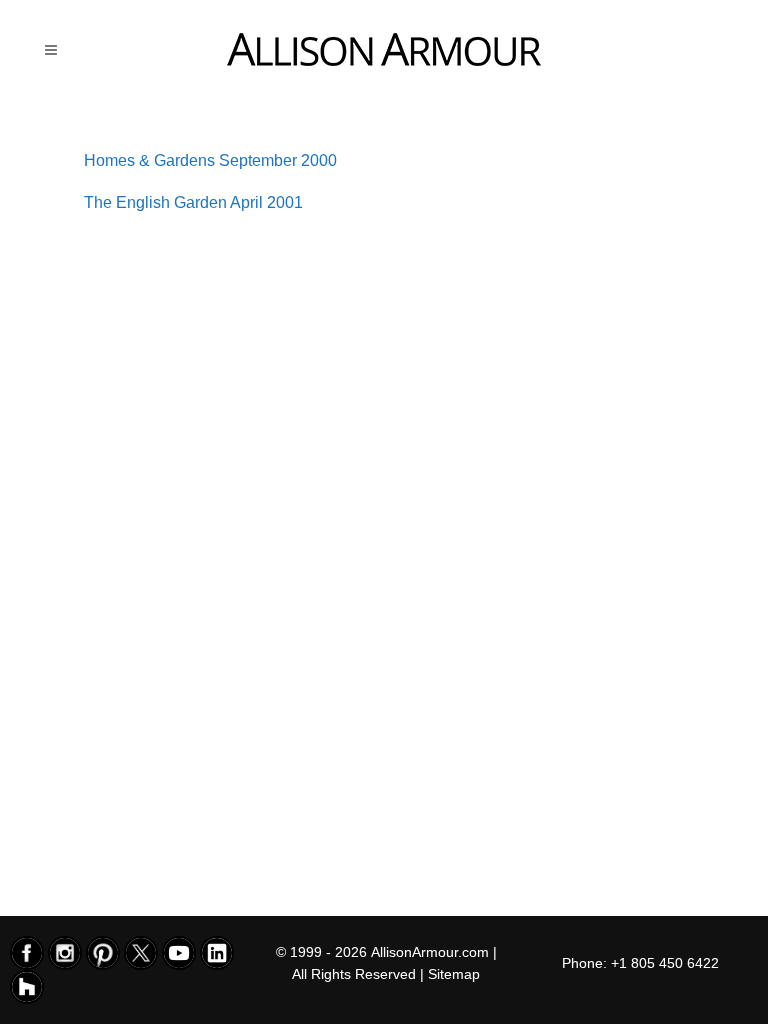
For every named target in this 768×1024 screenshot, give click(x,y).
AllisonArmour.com (430, 952)
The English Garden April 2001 (193, 202)
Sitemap (454, 974)
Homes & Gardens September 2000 (210, 160)
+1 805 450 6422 (665, 963)
